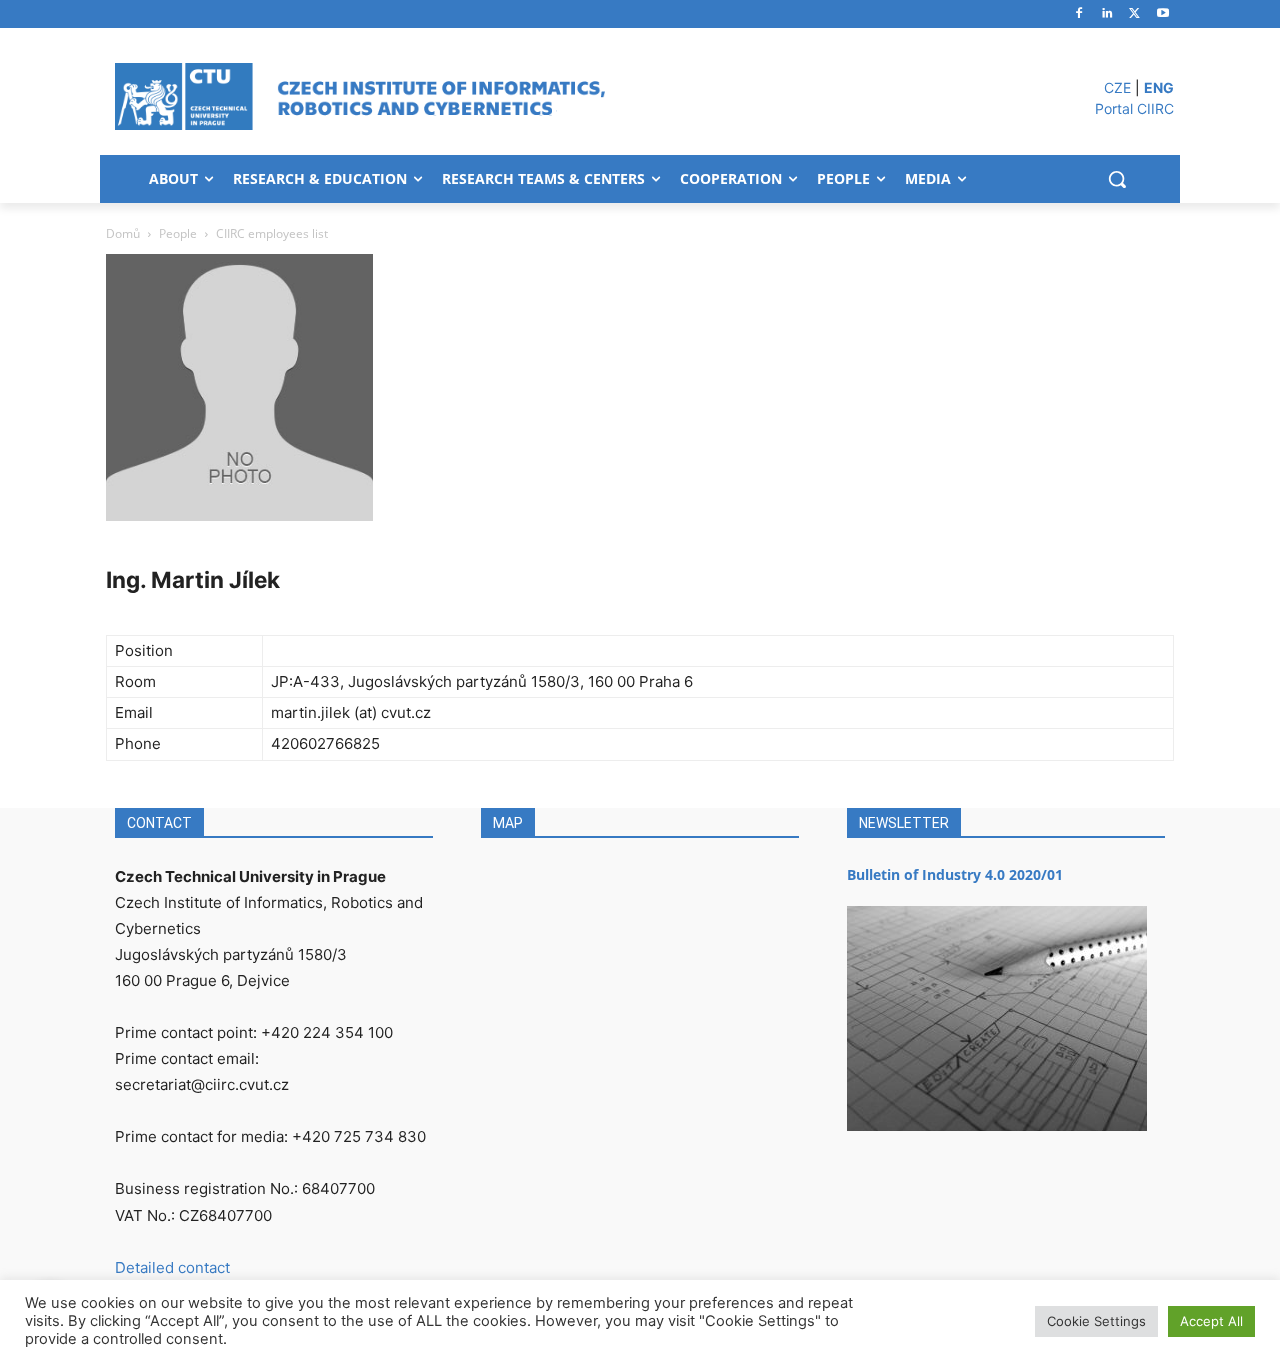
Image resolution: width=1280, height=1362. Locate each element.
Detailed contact (172, 1267)
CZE (1117, 87)
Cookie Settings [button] (1096, 1321)
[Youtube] (1162, 14)
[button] (1117, 179)
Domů (123, 233)
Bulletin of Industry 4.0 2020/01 (955, 874)
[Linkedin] (1107, 14)
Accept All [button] (1211, 1321)
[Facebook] (1079, 14)
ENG (1159, 87)
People (178, 233)
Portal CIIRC (1134, 108)
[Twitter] (1134, 14)
